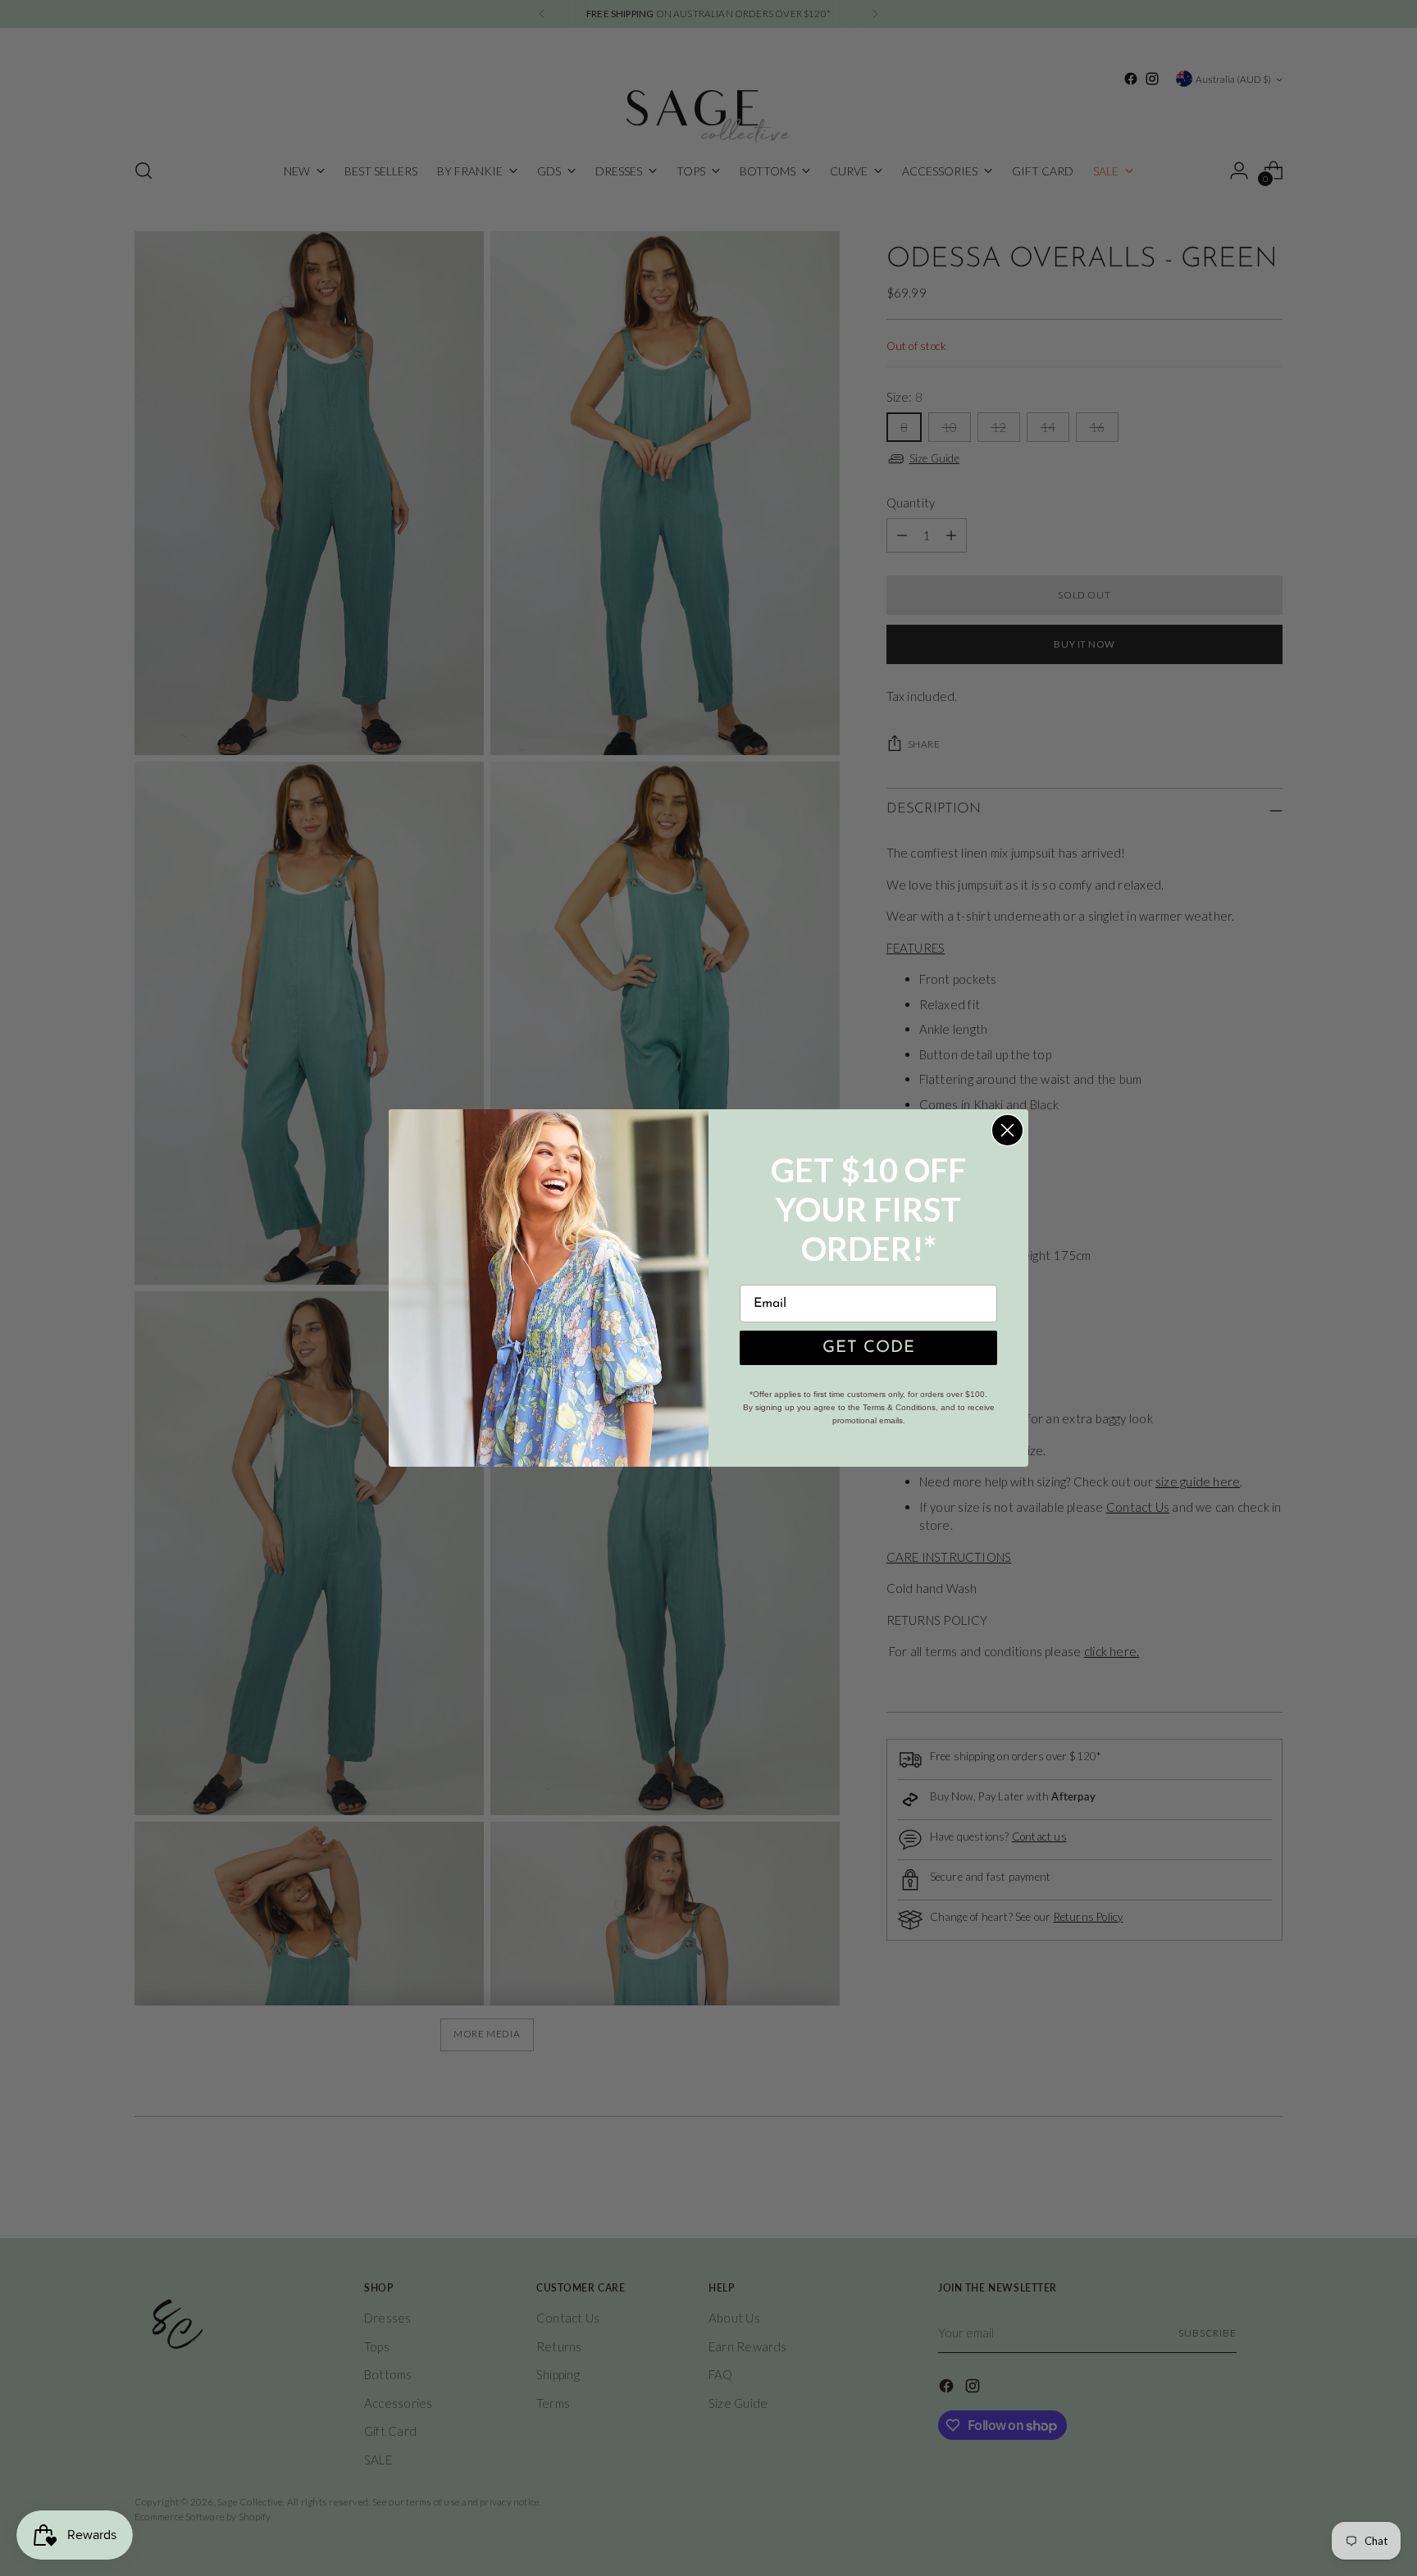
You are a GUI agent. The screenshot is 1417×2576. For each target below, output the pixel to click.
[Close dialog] (1007, 1130)
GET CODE (869, 1348)
